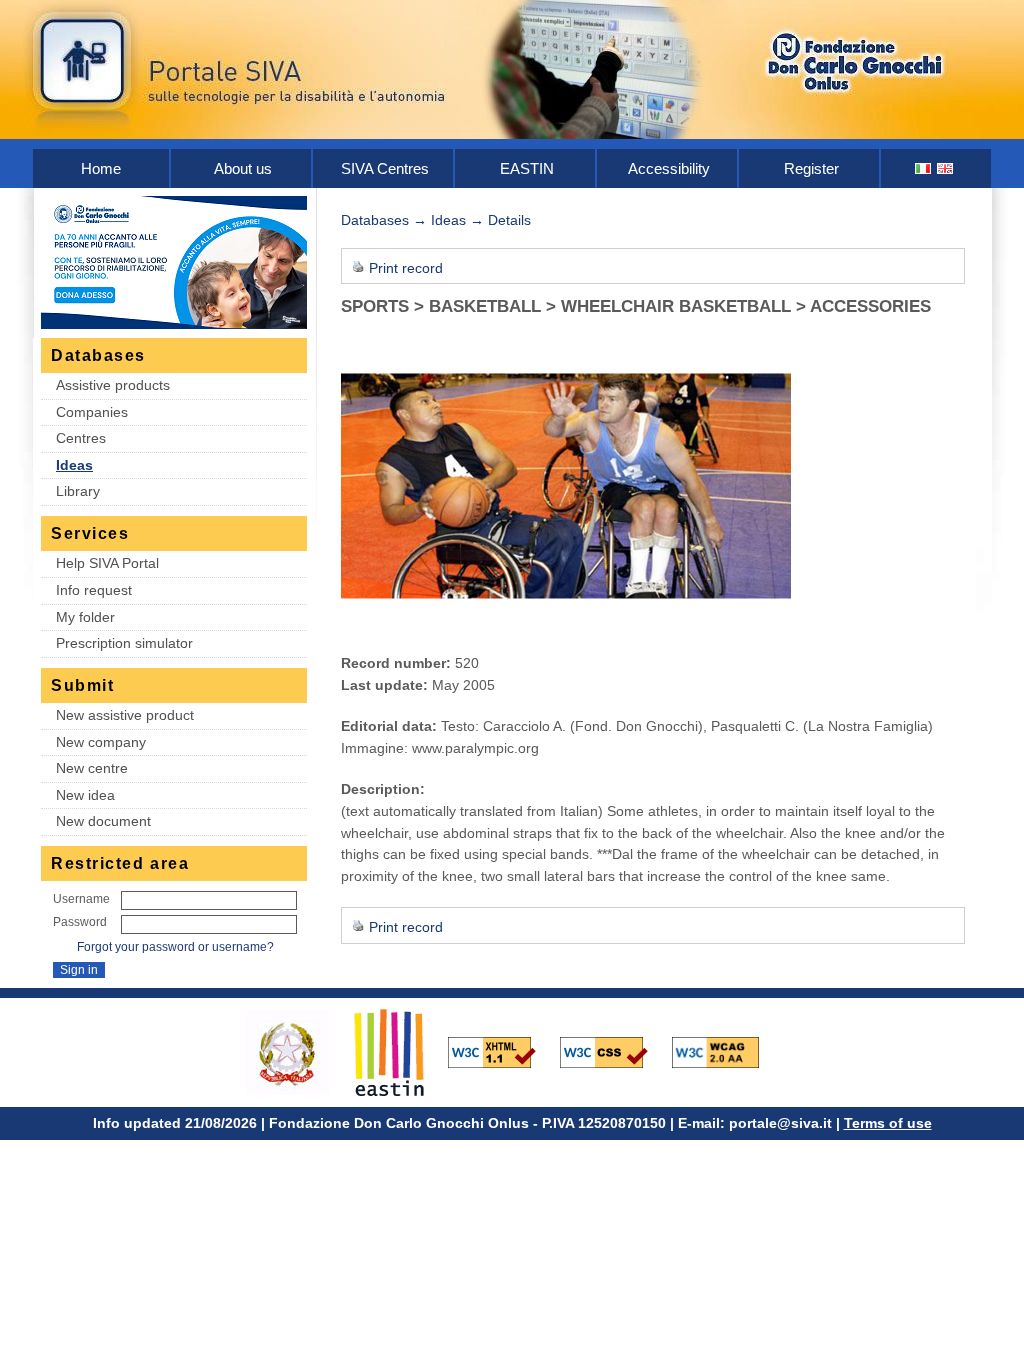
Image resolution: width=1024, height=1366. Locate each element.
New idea (85, 795)
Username (81, 899)
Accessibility (669, 168)
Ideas (74, 465)
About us (243, 168)
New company (101, 742)
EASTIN (527, 168)
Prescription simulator (124, 643)
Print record (406, 268)
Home (101, 168)
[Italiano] (924, 168)
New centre (92, 768)
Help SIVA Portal (107, 563)
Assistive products (113, 385)
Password (80, 922)
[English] (946, 168)
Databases (375, 220)
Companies (92, 412)
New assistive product (125, 715)
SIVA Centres (385, 168)
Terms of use (888, 1123)
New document (103, 821)
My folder (85, 617)
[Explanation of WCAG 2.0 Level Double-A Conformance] (726, 1051)
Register (811, 168)
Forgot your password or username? (175, 947)
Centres (81, 438)
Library (78, 491)
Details (509, 220)
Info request (94, 590)
